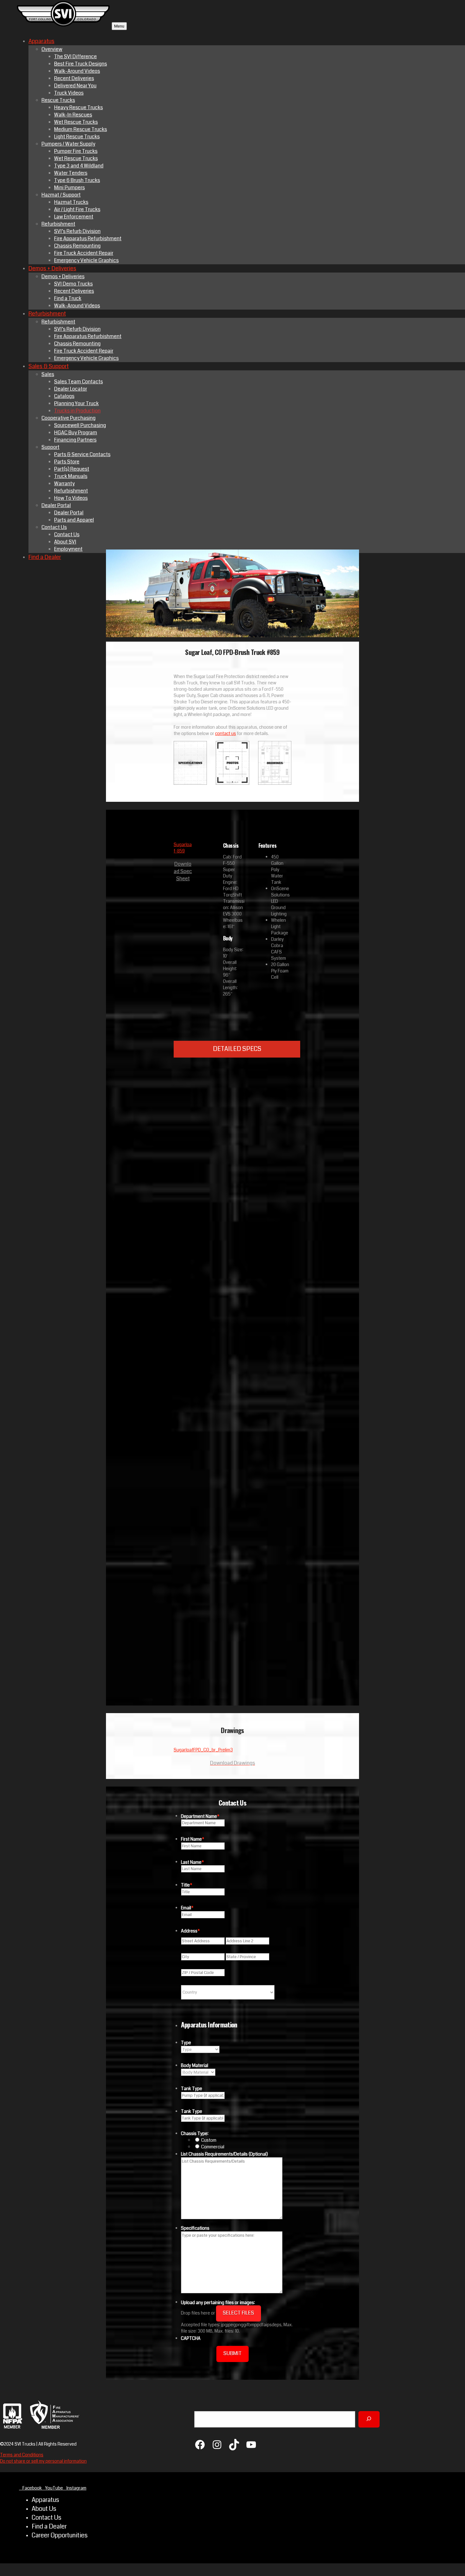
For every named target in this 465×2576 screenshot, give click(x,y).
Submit (232, 2353)
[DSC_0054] (275, 1688)
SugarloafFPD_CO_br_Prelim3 (203, 1750)
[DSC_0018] (275, 1380)
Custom (209, 2140)
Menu (119, 26)
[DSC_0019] (275, 1534)
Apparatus (45, 2500)
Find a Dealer (49, 2527)
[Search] (369, 2419)
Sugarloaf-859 (183, 848)
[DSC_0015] (275, 1226)
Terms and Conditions (22, 2455)
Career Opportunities (60, 2535)
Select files (238, 2313)
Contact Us (46, 2518)
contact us (226, 733)
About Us (44, 2509)
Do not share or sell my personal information (43, 2461)
